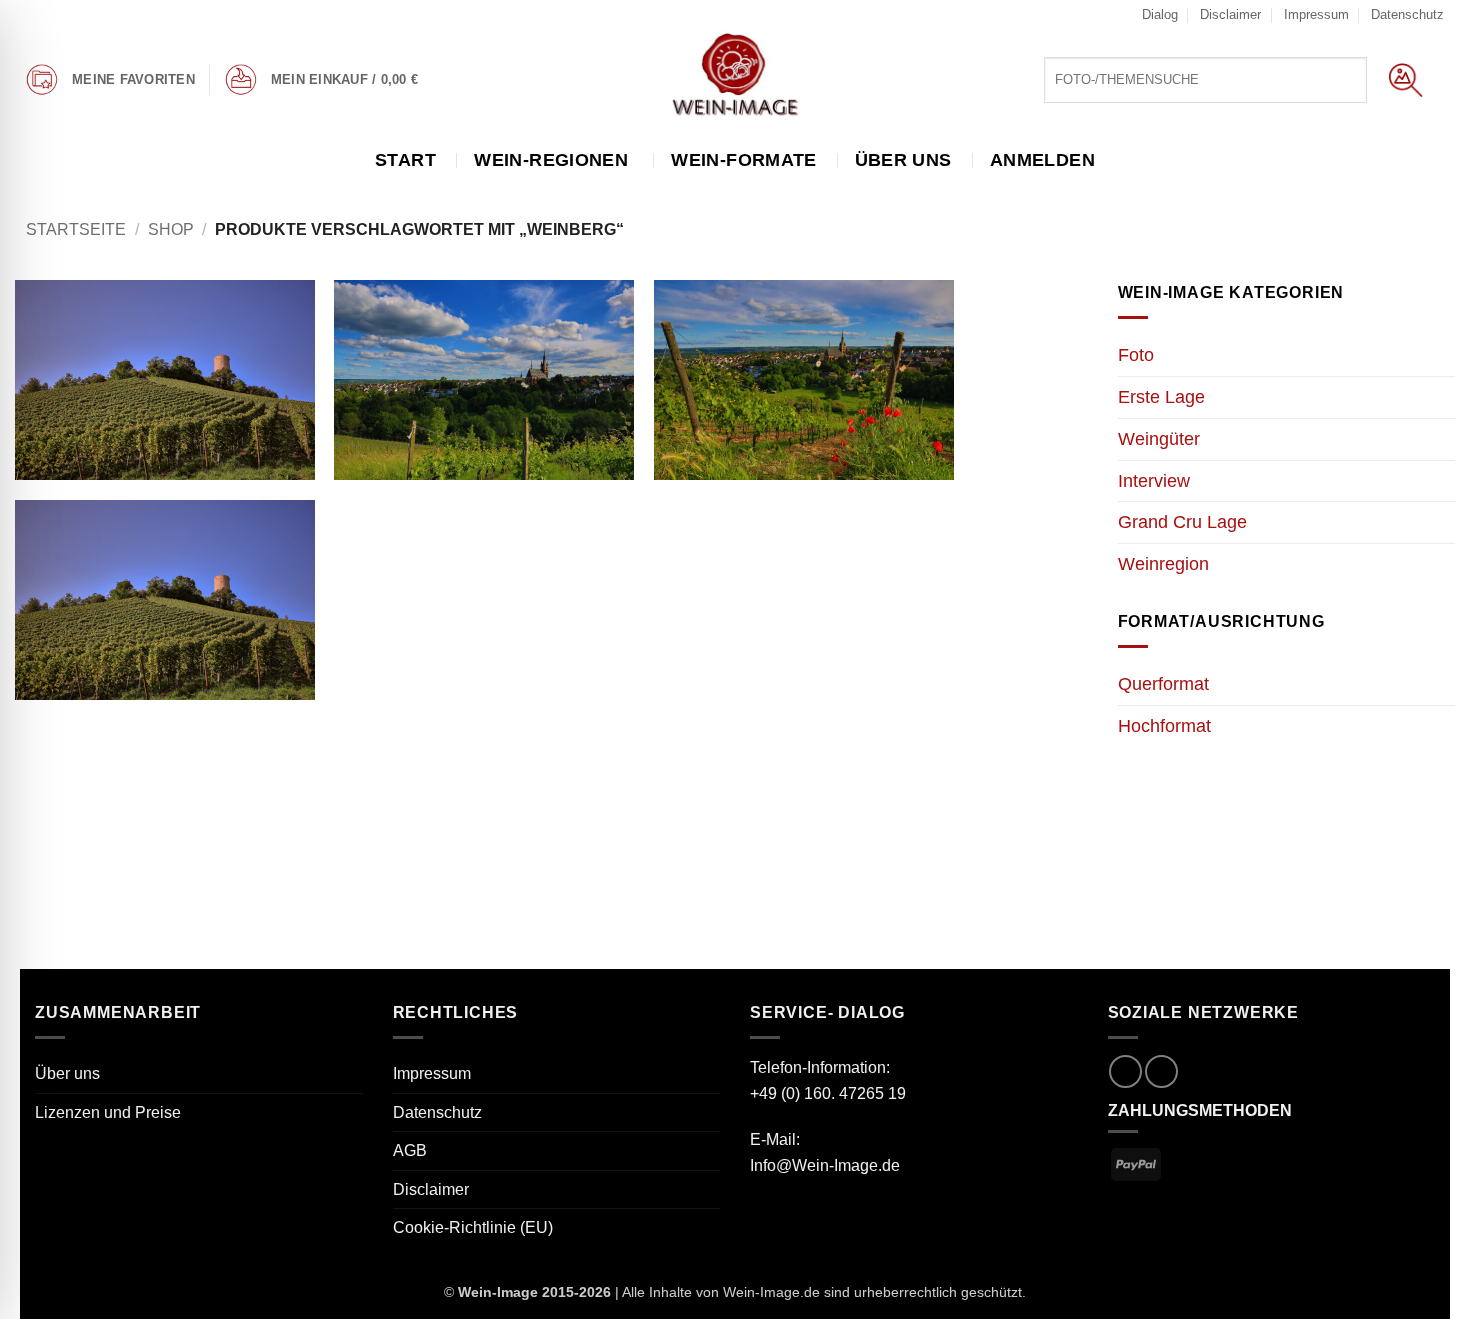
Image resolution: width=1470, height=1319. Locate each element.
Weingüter (1159, 439)
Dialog (1160, 14)
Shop (171, 229)
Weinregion (1163, 564)
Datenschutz (1407, 14)
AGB (410, 1150)
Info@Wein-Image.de (825, 1165)
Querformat (1163, 684)
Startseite (76, 229)
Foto (1136, 355)
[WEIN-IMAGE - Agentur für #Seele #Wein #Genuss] (735, 77)
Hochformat (1164, 726)
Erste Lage (1161, 397)
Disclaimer (1230, 14)
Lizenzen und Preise (108, 1112)
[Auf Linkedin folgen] (1161, 1071)
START (413, 160)
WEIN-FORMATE (743, 160)
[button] (349, 80)
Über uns (67, 1073)
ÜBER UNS (911, 160)
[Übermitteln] (1405, 80)
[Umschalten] (1443, 439)
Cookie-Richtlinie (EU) (473, 1227)
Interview (1154, 481)
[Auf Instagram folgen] (1125, 1071)
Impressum (1316, 14)
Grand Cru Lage (1182, 522)
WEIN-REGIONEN (553, 160)
